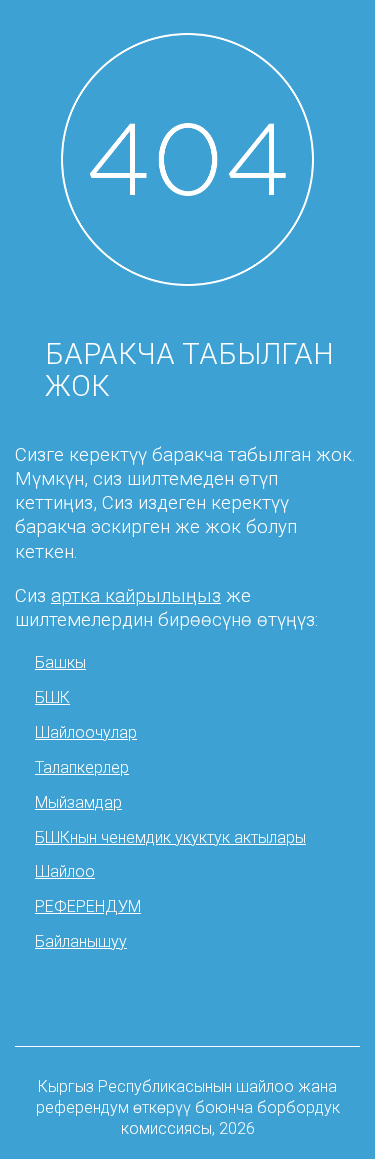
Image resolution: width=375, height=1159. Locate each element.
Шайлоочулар (86, 732)
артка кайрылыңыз (136, 596)
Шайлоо (65, 871)
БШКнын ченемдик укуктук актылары (170, 837)
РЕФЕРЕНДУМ (88, 906)
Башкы (60, 662)
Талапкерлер (82, 767)
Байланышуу (81, 941)
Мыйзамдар (78, 802)
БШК (52, 697)
